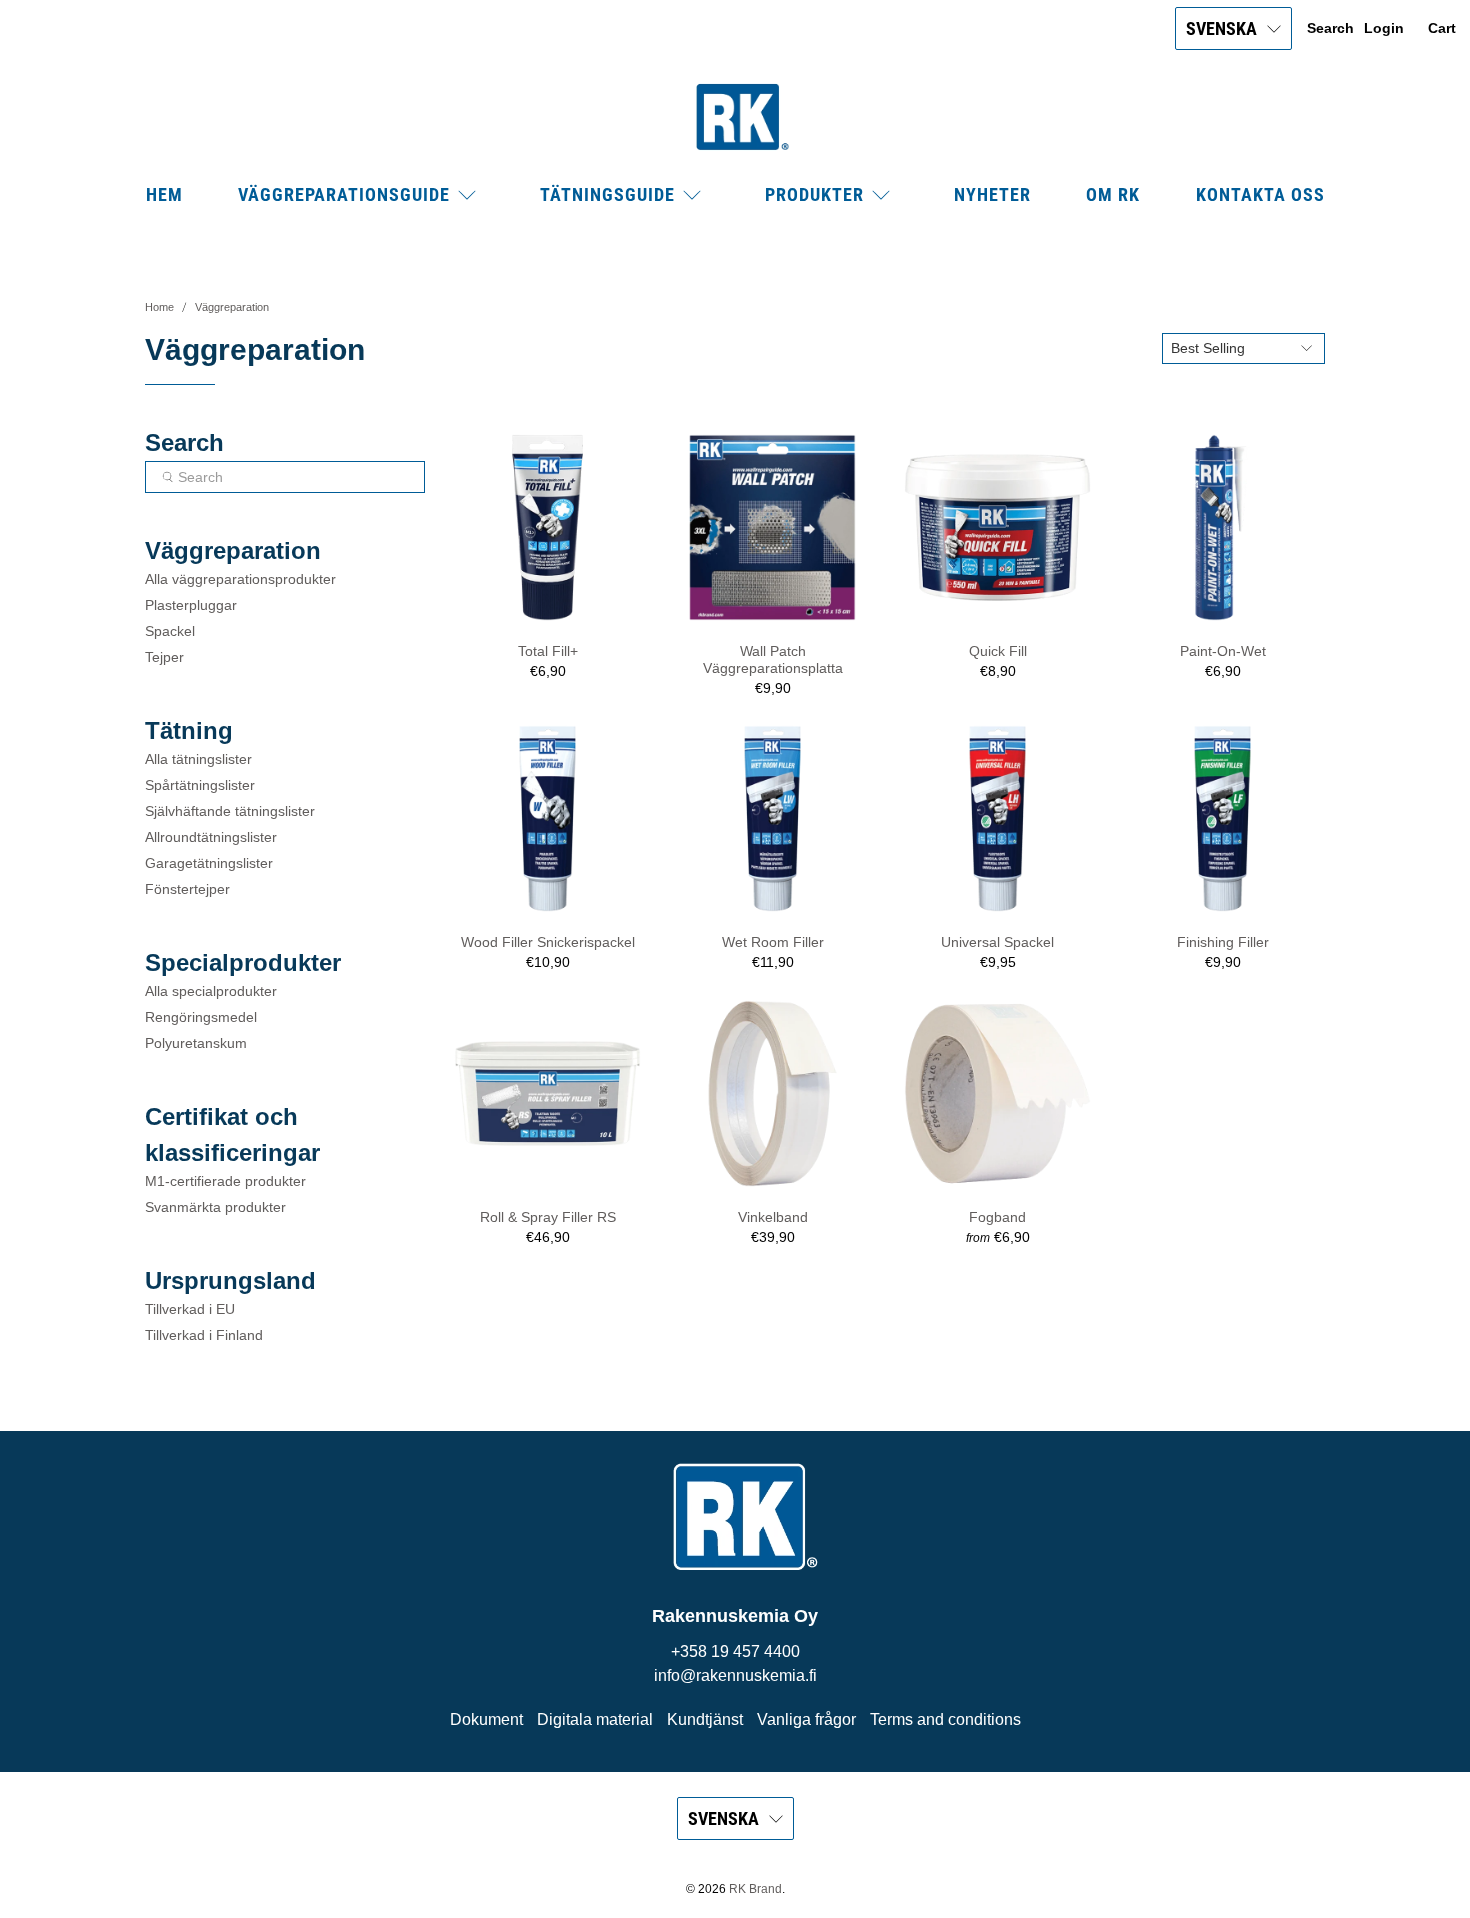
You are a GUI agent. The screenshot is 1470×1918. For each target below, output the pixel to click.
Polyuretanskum (196, 1043)
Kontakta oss (1260, 194)
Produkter (814, 194)
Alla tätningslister (198, 759)
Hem (164, 194)
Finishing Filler (1223, 942)
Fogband (997, 1217)
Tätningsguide (607, 194)
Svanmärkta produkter (215, 1207)
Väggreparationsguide (344, 194)
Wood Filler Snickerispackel (548, 942)
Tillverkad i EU (190, 1309)
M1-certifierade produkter (225, 1181)
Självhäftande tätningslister (230, 811)
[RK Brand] (735, 117)
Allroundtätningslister (211, 837)
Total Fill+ (548, 651)
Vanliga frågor (806, 1719)
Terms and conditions (945, 1719)
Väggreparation (232, 307)
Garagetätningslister (209, 863)
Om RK (1113, 194)
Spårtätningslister (200, 785)
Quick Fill (998, 651)
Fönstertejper (187, 889)
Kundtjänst (705, 1719)
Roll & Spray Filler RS (548, 1217)
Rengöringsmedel (201, 1017)
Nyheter (992, 194)
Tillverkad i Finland (204, 1335)
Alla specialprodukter (211, 991)
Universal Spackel (997, 942)
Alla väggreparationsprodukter (240, 579)
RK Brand (755, 1888)
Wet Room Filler (773, 942)
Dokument (486, 1719)
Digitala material (595, 1719)
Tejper (164, 657)
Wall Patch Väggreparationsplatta (773, 659)
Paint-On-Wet (1223, 651)
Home (159, 307)
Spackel (170, 631)
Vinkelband (773, 1217)
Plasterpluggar (191, 605)
